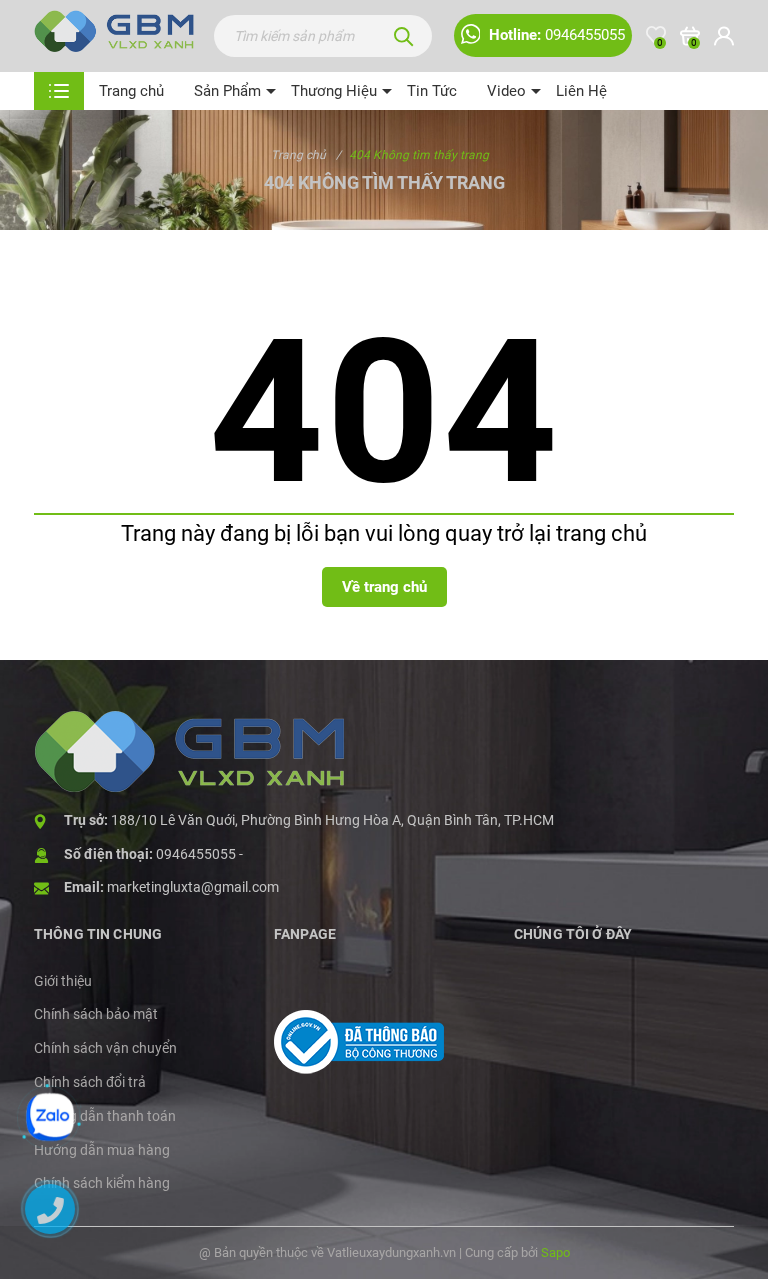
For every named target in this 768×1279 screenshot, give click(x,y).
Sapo (555, 1252)
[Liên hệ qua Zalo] (50, 1117)
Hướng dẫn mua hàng (102, 1150)
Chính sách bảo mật (96, 1014)
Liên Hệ (581, 91)
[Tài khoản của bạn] (724, 36)
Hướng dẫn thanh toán (105, 1116)
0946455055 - (199, 854)
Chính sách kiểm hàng (102, 1183)
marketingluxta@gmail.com (193, 887)
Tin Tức (432, 91)
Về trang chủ (384, 587)
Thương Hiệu (334, 91)
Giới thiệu (63, 981)
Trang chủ (131, 91)
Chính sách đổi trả (90, 1082)
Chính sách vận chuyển (105, 1048)
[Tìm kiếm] (404, 36)
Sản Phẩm (227, 91)
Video (506, 91)
